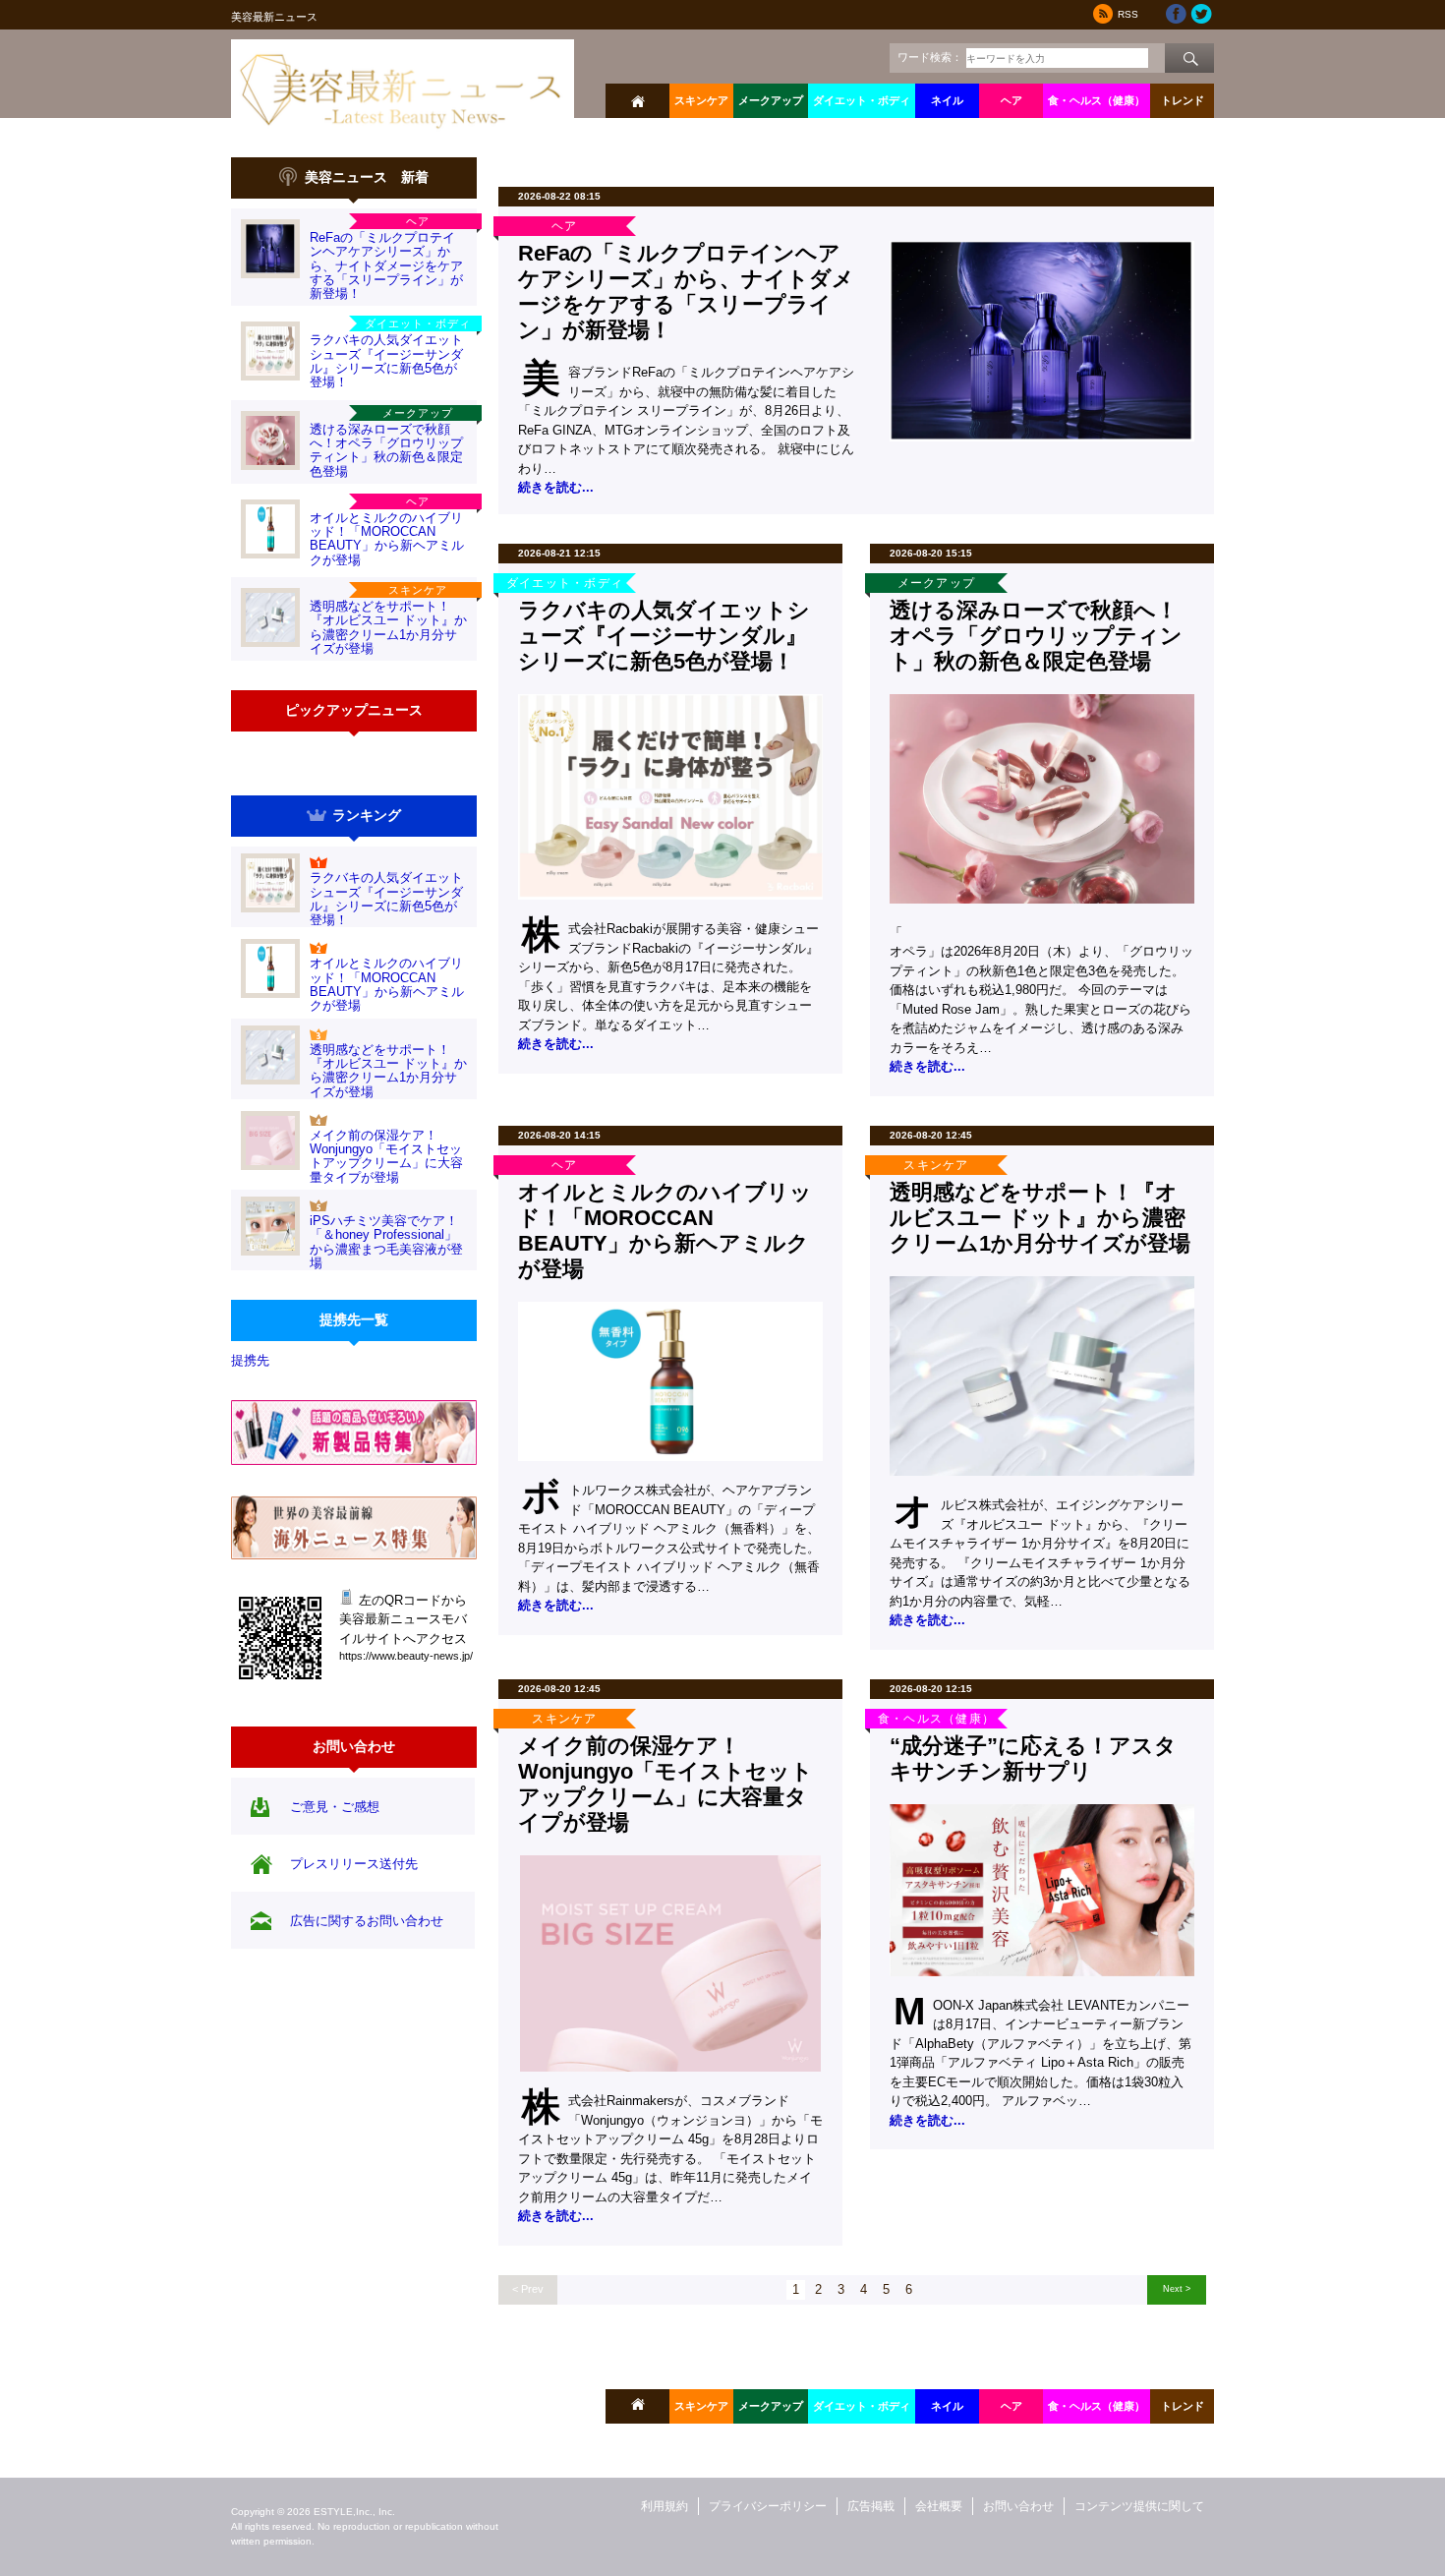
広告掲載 (871, 2506)
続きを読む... (556, 487)
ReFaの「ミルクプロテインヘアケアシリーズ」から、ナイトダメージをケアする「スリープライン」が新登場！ (386, 265)
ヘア (1011, 100)
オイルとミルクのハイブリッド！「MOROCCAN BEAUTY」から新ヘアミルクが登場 (387, 539)
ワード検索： (930, 57)
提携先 (250, 1360)
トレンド (1183, 100)
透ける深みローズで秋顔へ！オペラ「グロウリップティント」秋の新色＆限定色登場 (386, 450)
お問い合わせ (1018, 2506)
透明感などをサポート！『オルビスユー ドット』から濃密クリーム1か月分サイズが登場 (388, 627)
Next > (1177, 2288)
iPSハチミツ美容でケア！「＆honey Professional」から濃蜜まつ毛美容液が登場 (386, 1242)
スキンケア (701, 100)
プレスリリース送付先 (354, 1864)
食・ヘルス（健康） (1097, 100)
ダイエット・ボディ (862, 100)
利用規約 (665, 2506)
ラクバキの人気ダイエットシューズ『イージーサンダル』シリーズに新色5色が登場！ (386, 361)
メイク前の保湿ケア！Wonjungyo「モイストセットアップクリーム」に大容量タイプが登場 (386, 1156)
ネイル (947, 100)
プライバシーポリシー (768, 2506)
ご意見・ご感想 (335, 1807)
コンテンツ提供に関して (1139, 2506)
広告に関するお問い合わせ (367, 1921)
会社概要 (939, 2506)
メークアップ (771, 100)
